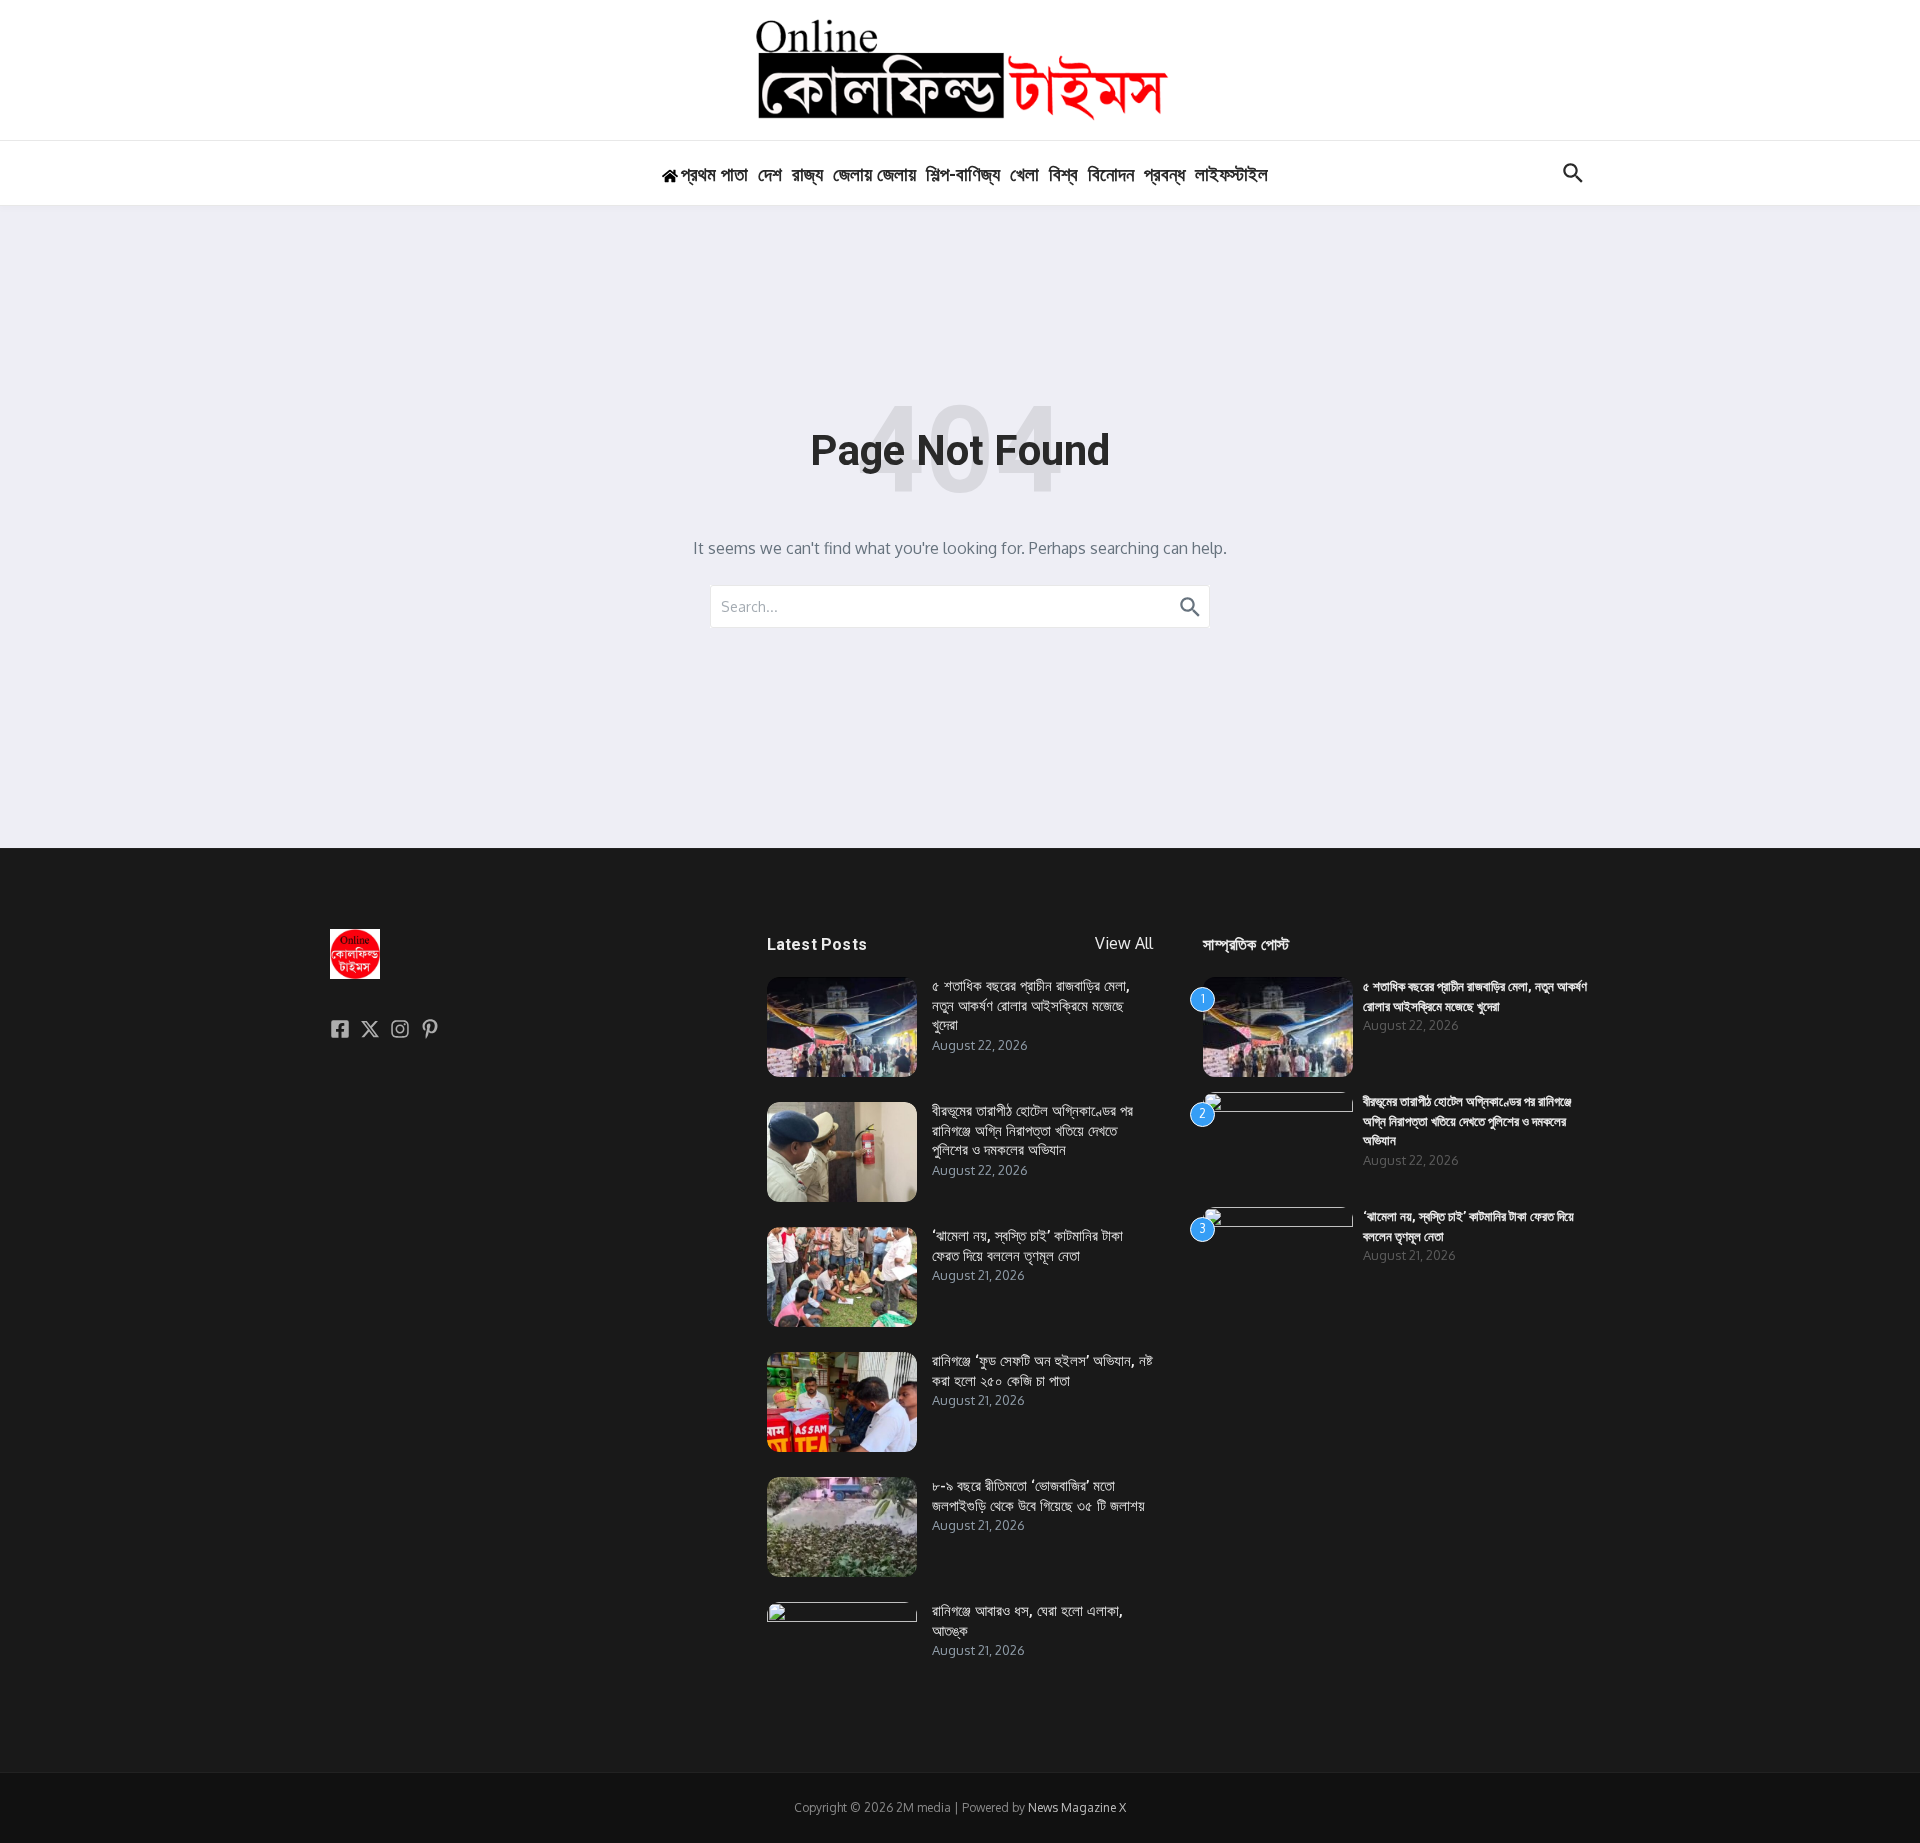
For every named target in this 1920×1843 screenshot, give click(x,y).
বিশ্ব (1063, 174)
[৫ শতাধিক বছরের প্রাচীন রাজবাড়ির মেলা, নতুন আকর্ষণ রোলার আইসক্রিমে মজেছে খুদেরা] (842, 1027)
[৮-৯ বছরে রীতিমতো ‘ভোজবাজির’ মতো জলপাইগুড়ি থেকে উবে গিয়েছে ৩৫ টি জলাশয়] (842, 1527)
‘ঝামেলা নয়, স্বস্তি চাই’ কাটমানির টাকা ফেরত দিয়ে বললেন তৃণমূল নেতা (1027, 1246)
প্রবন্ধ (1164, 174)
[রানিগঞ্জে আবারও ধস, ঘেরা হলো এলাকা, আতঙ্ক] (842, 1652)
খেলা (1024, 174)
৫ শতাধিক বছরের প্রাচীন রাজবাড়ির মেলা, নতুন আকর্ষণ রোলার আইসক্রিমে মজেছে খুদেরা (1031, 1005)
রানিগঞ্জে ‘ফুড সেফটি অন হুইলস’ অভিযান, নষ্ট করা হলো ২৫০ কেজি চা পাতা (1042, 1371)
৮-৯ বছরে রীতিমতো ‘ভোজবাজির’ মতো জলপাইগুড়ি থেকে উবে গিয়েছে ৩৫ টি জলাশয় (1038, 1496)
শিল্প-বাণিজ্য (963, 174)
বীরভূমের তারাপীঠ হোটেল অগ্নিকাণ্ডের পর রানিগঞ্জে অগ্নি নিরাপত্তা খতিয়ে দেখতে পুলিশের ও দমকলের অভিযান (1032, 1130)
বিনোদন (1111, 174)
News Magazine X (1077, 1807)
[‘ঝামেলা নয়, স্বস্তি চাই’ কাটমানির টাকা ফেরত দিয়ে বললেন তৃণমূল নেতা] (842, 1277)
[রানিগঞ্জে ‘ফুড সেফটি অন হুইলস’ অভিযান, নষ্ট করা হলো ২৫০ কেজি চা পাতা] (842, 1402)
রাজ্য (807, 174)
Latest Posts (817, 944)
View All (1124, 943)
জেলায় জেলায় (874, 174)
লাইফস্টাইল (1231, 174)
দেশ (770, 174)
